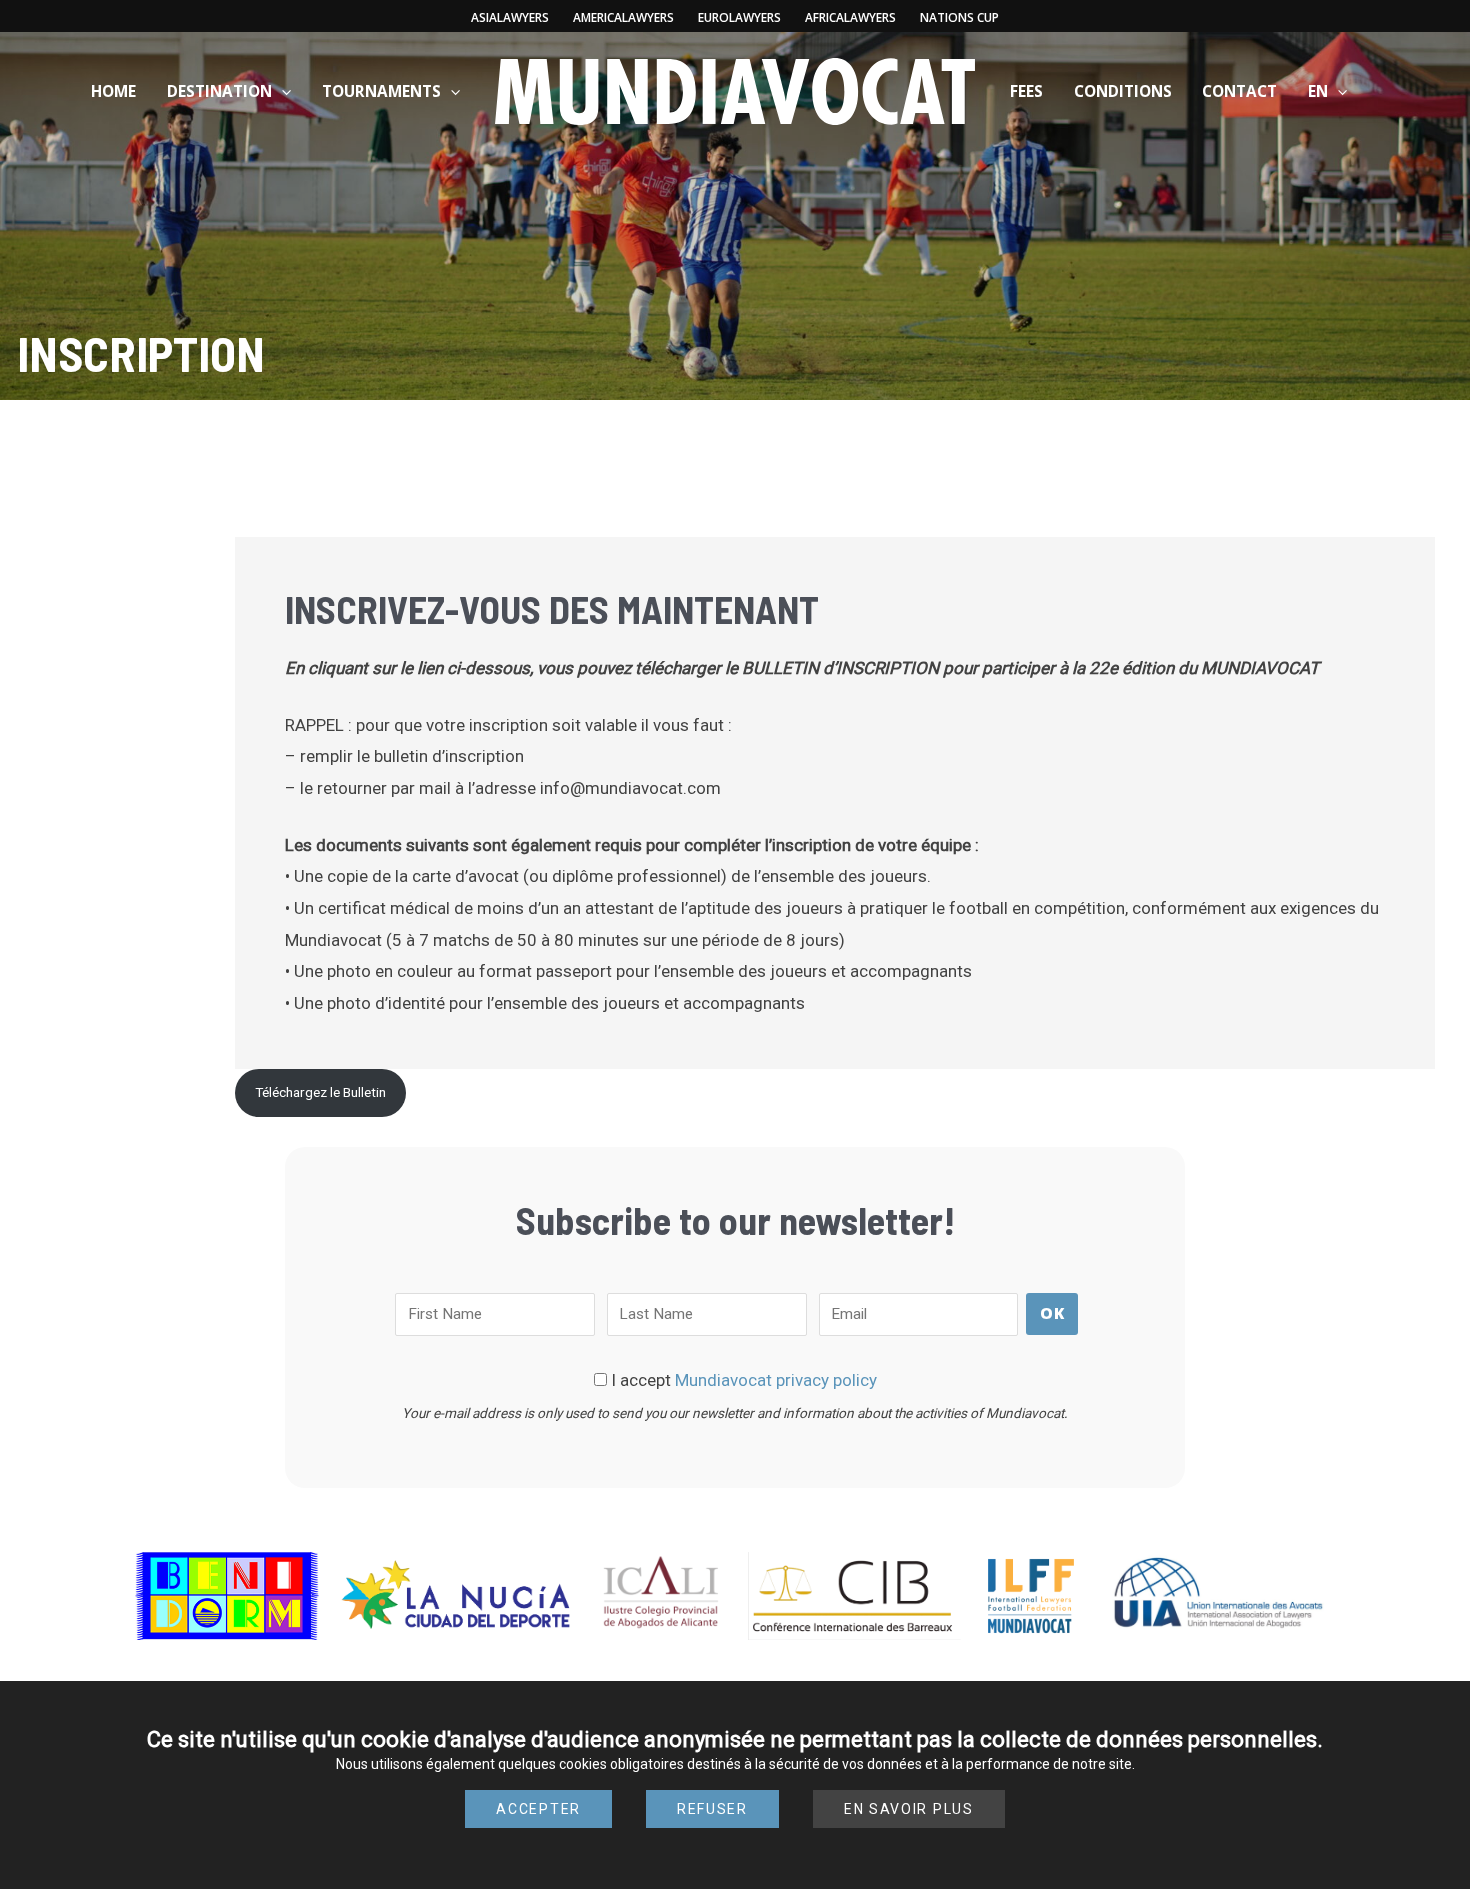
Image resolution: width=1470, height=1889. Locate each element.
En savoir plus (909, 1809)
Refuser (712, 1809)
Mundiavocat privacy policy (776, 1380)
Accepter (538, 1809)
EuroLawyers (739, 17)
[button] (281, 91)
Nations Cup (959, 17)
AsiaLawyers (510, 17)
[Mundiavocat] (735, 90)
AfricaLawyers (850, 17)
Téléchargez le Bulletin (320, 1092)
